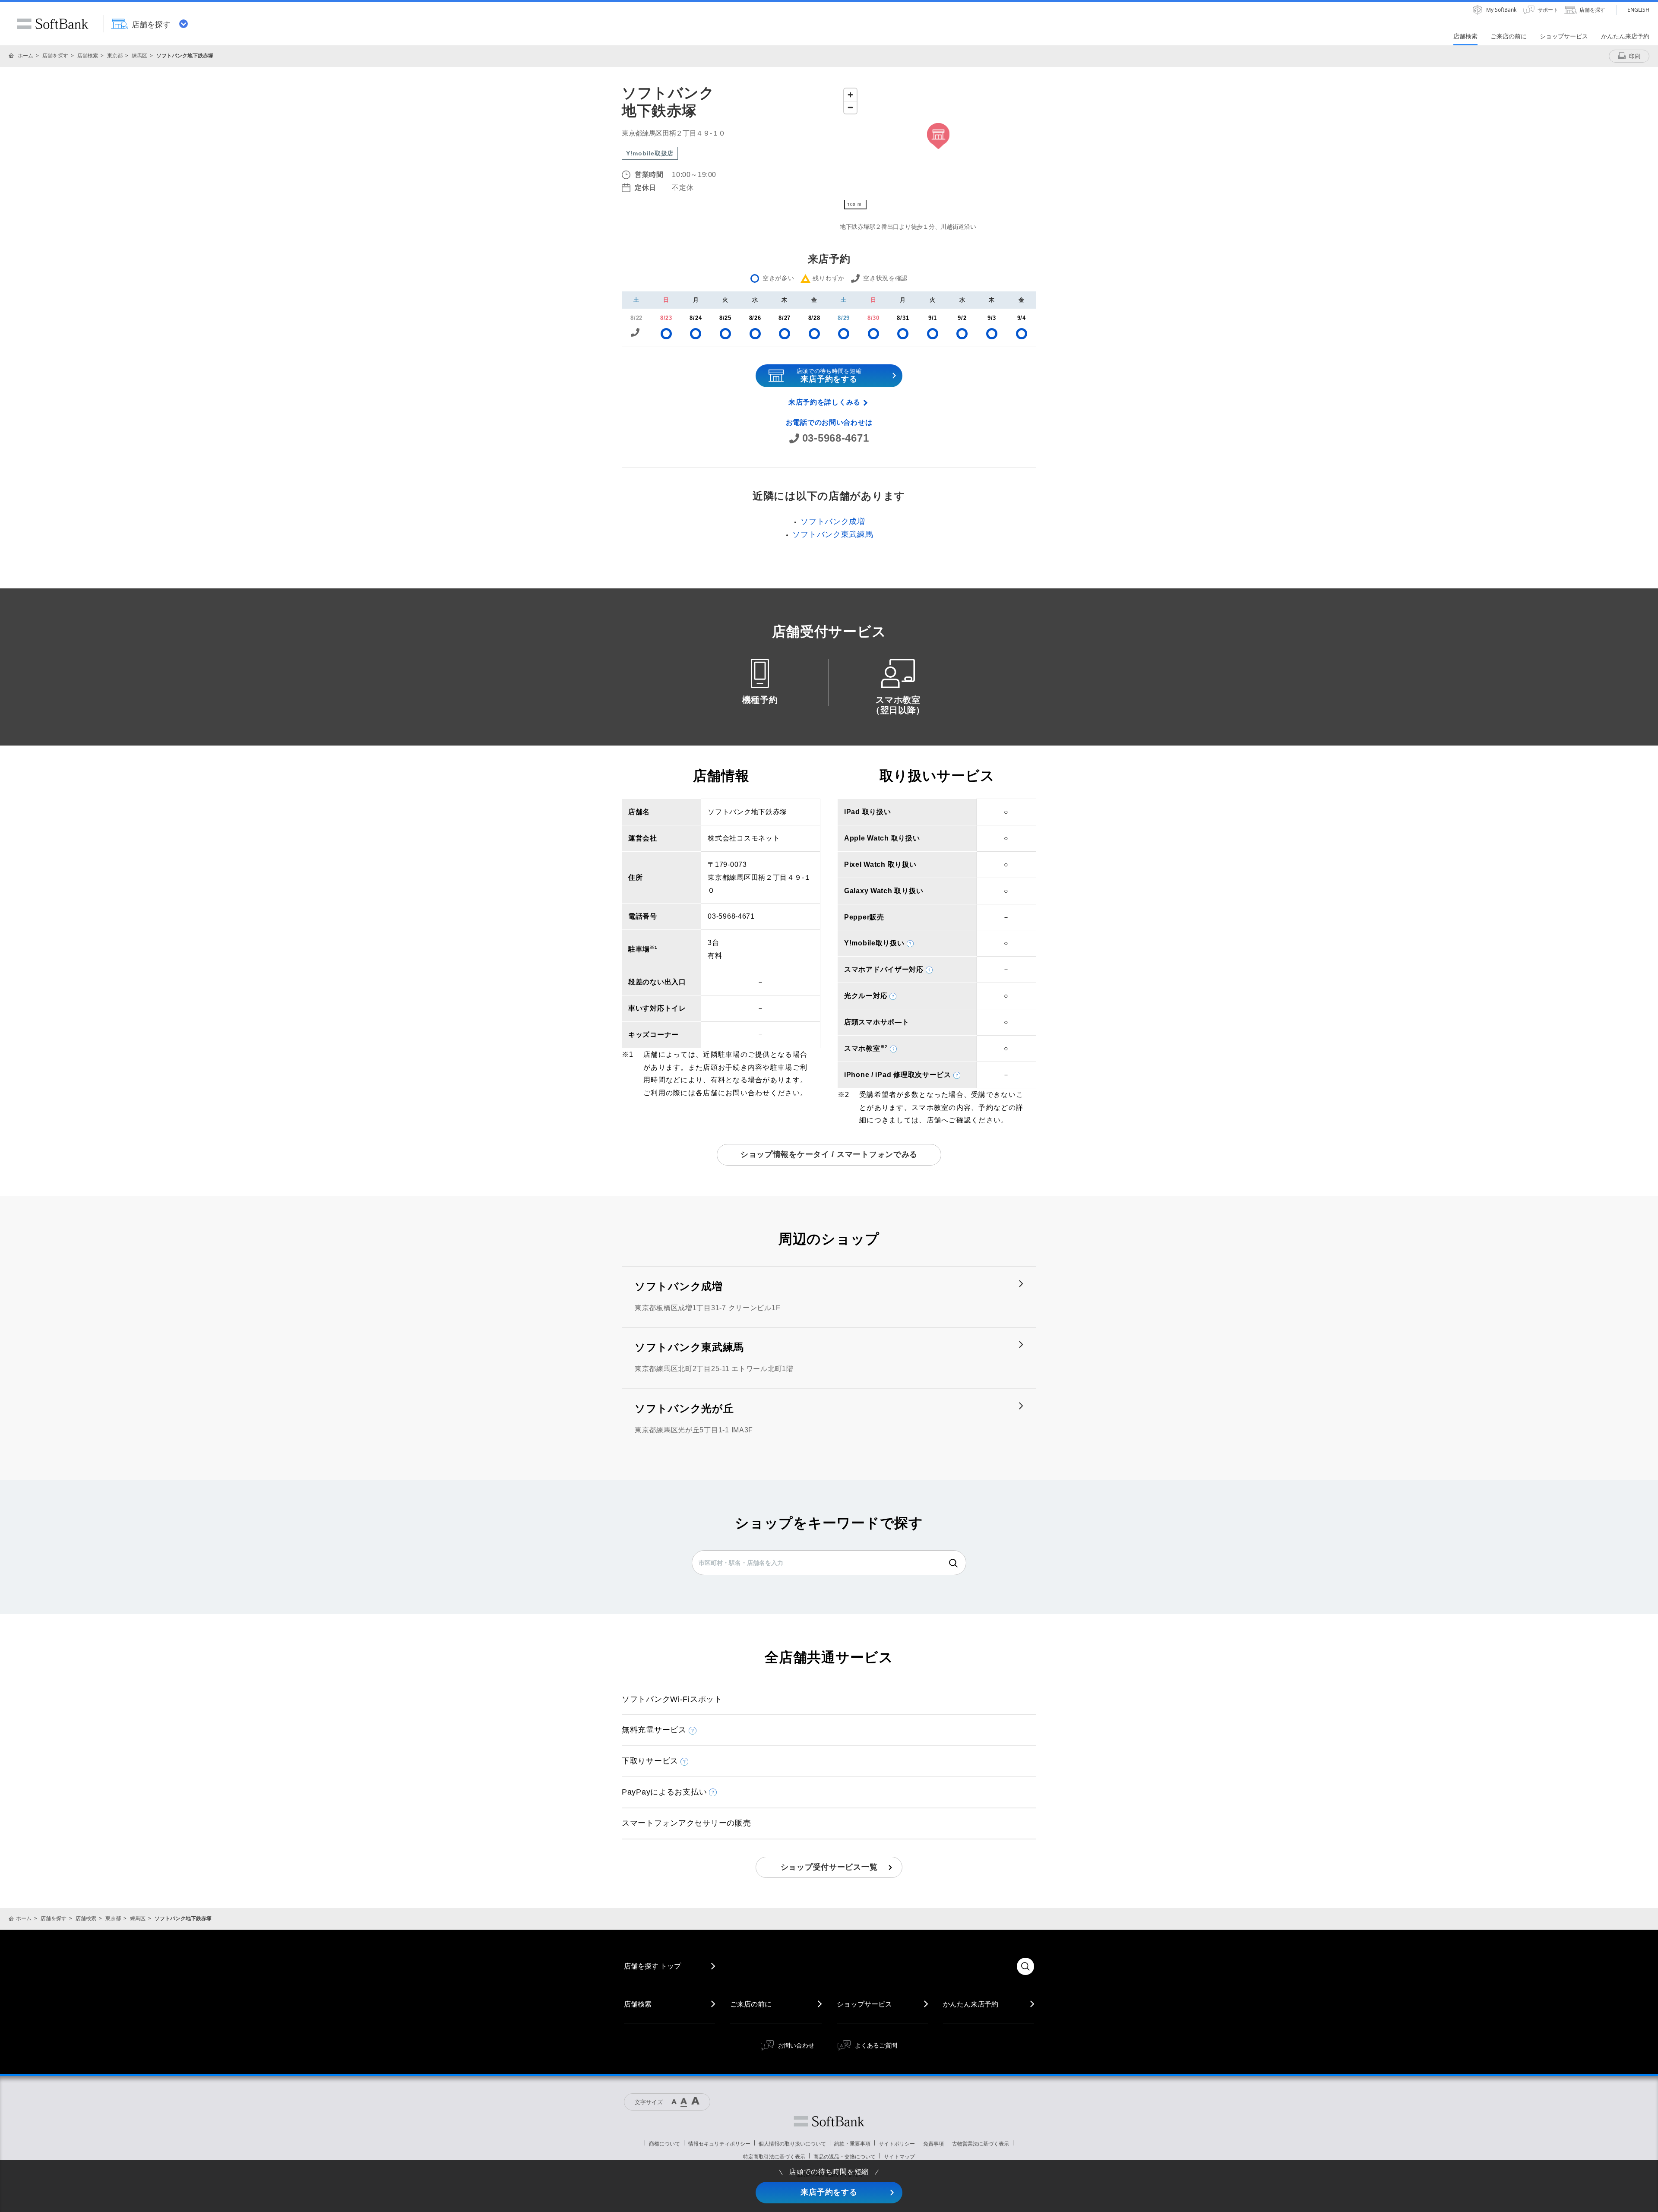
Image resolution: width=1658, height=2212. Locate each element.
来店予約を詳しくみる (824, 402)
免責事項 (933, 2144)
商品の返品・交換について (845, 2157)
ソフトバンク (829, 2121)
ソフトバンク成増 (833, 521)
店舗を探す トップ (652, 1966)
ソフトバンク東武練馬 (833, 534)
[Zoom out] (850, 107)
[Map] (938, 149)
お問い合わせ (796, 2045)
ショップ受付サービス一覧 (829, 1867)
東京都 (115, 55)
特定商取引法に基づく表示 (774, 2157)
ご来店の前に (751, 2004)
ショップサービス (864, 2004)
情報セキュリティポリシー (719, 2144)
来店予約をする (829, 2192)
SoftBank (53, 24)
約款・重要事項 (852, 2144)
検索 (953, 1563)
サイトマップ (899, 2157)
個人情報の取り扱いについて (792, 2144)
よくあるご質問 (876, 2045)
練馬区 (139, 55)
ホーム (25, 55)
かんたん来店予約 (971, 2004)
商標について (664, 2144)
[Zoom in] (850, 95)
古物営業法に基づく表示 (981, 2144)
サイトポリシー (897, 2144)
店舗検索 (88, 55)
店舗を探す (55, 55)
